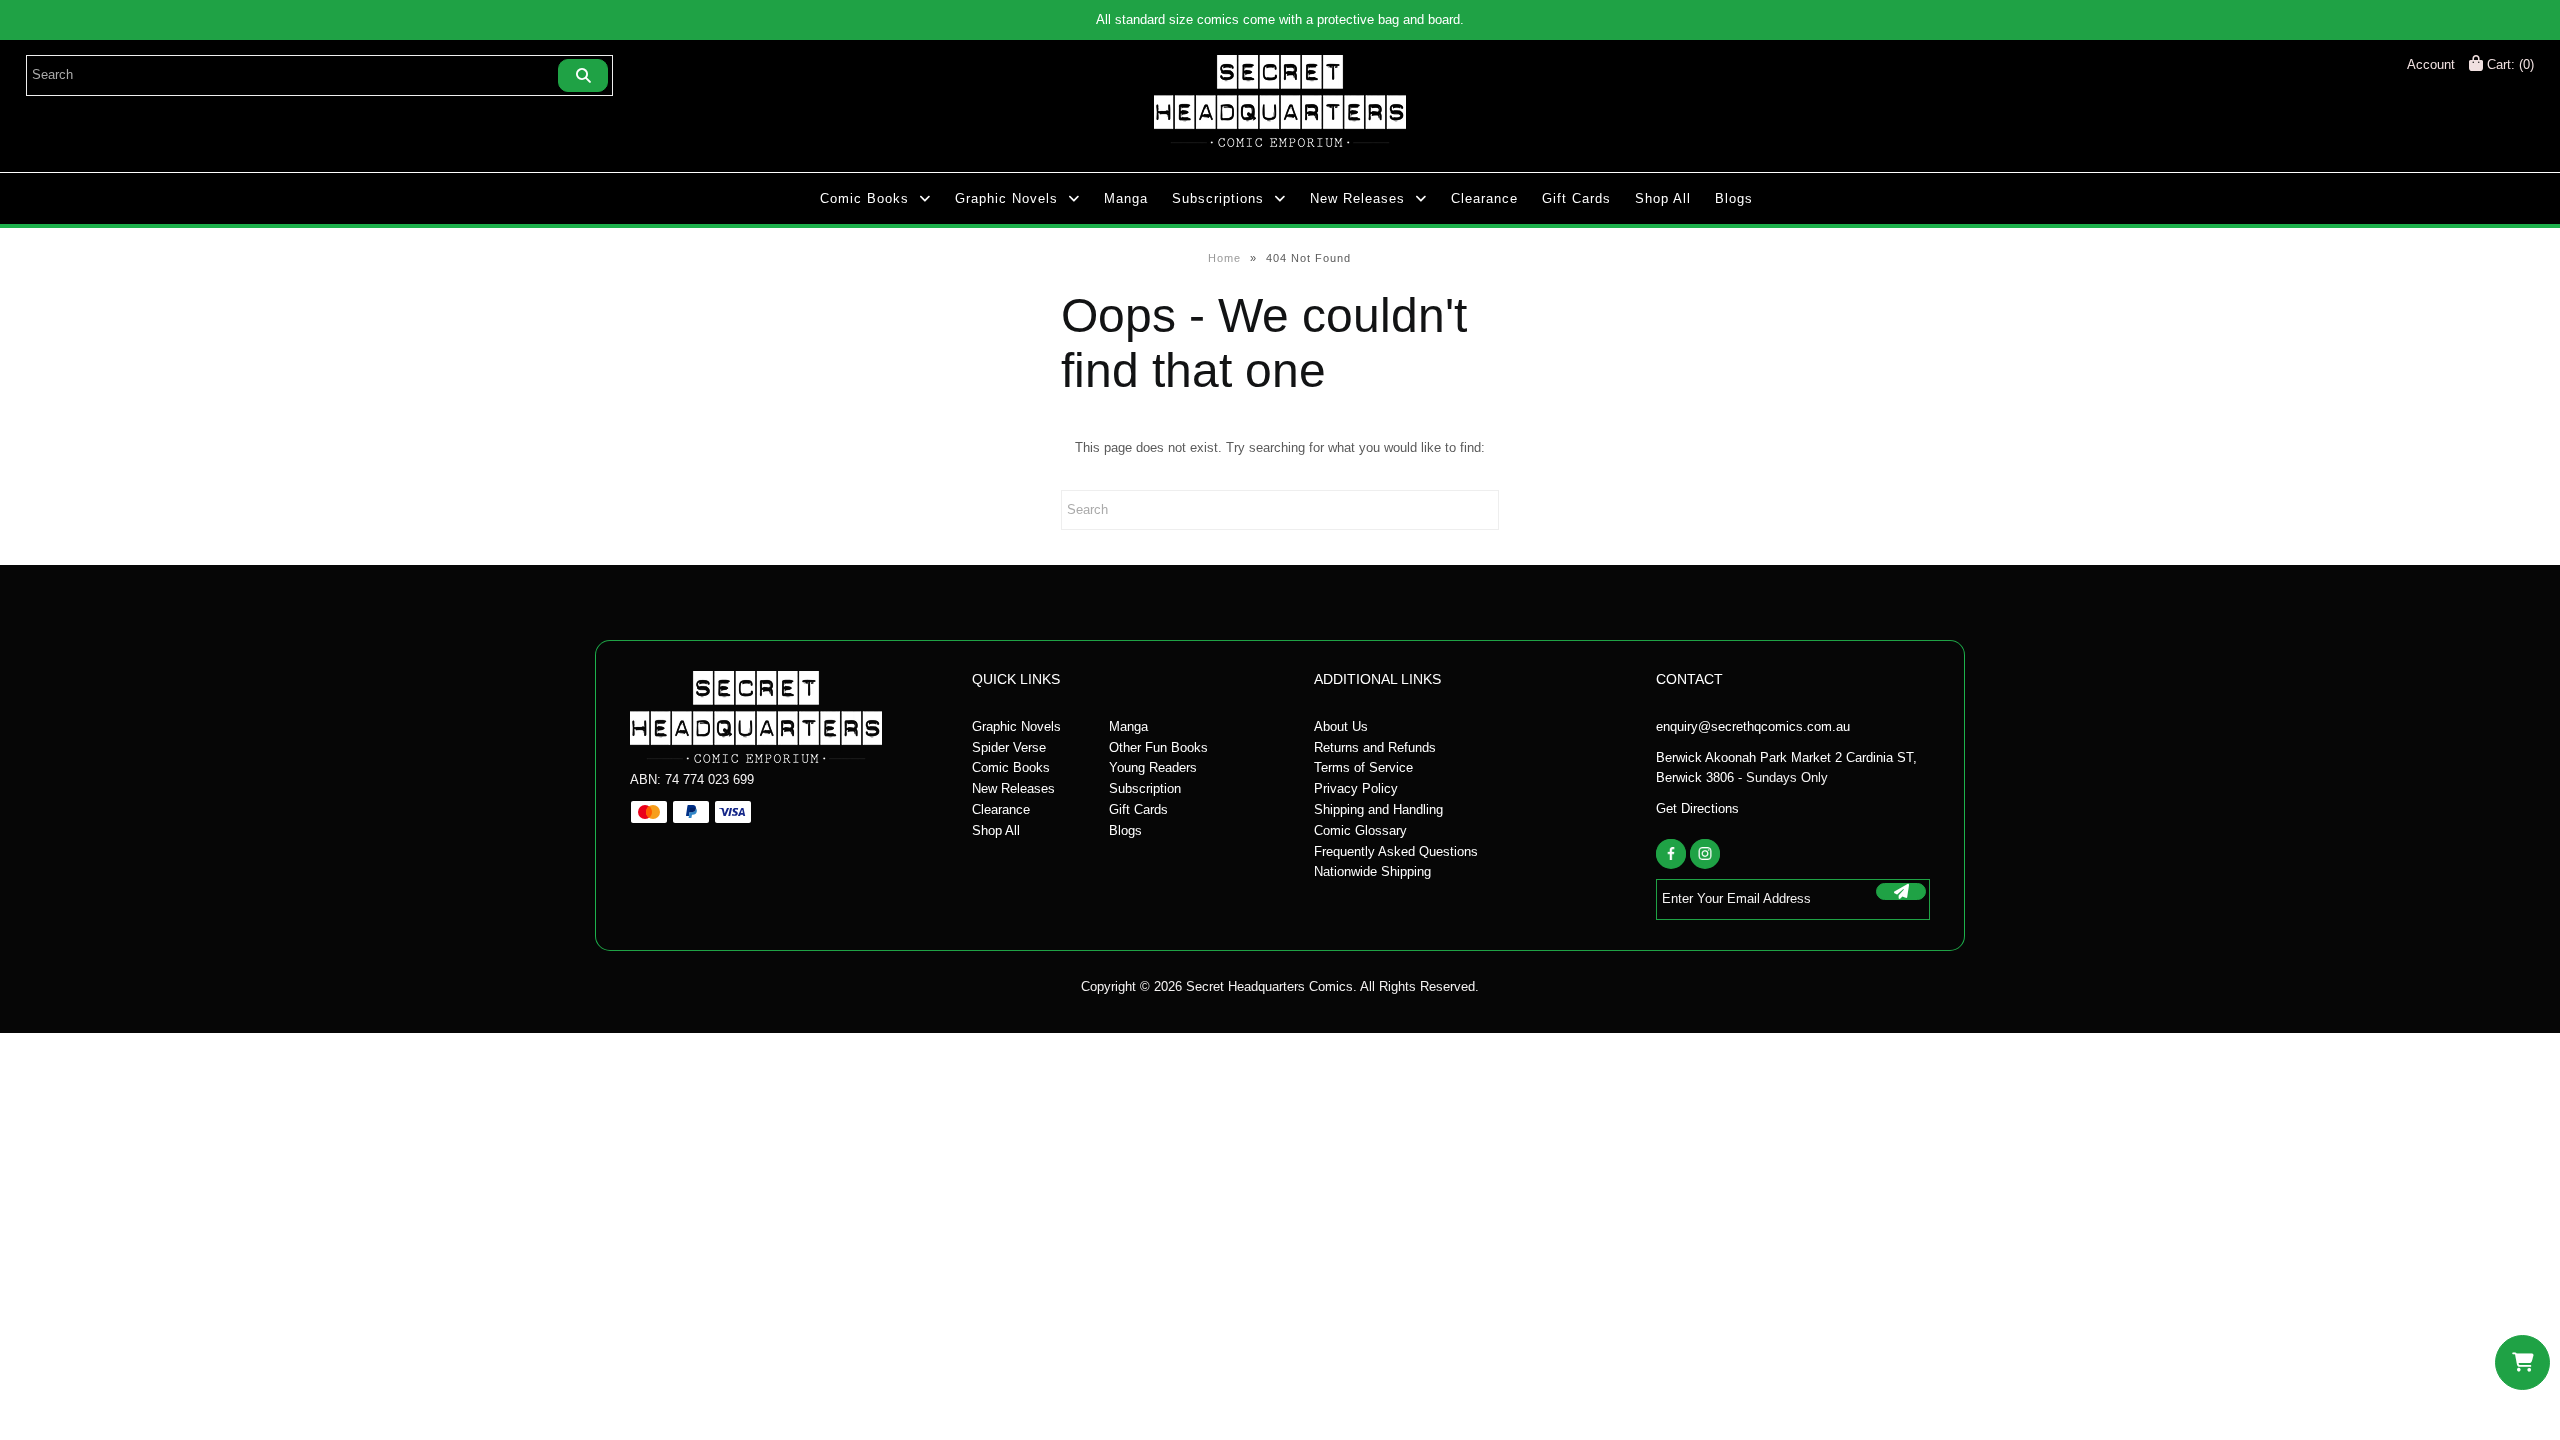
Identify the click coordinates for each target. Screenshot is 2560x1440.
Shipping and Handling (1378, 809)
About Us (1341, 726)
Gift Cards (1576, 198)
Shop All (1663, 198)
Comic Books (864, 198)
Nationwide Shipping (1372, 871)
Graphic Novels (1006, 198)
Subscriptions (1218, 198)
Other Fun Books (1158, 747)
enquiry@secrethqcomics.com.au (1753, 726)
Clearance (1484, 198)
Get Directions (1697, 808)
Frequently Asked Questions (1396, 851)
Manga (1126, 198)
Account (2431, 64)
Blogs (1734, 198)
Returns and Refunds (1375, 747)
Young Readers (1153, 767)
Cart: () (2508, 64)
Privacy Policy (1356, 788)
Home (1224, 258)
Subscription (1145, 788)
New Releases (1357, 198)
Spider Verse (1009, 747)
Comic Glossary (1360, 830)
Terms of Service (1363, 767)
